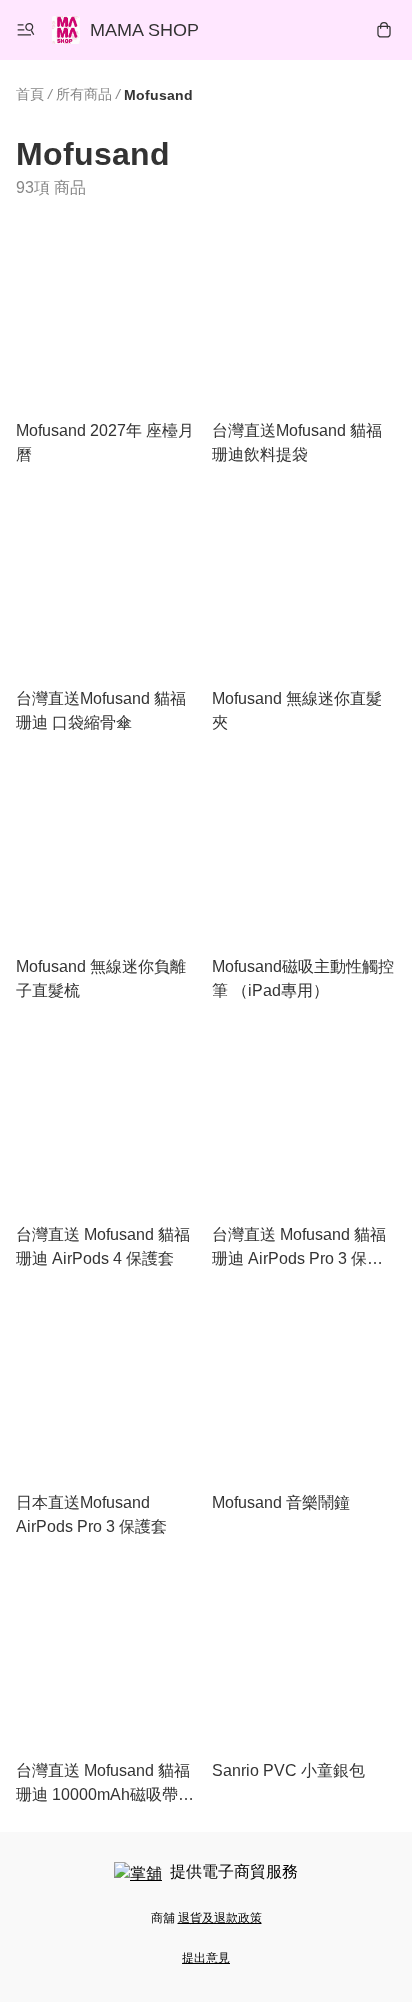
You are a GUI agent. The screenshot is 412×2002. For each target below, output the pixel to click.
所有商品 (84, 94)
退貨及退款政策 (220, 1918)
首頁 (30, 94)
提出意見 (206, 1958)
